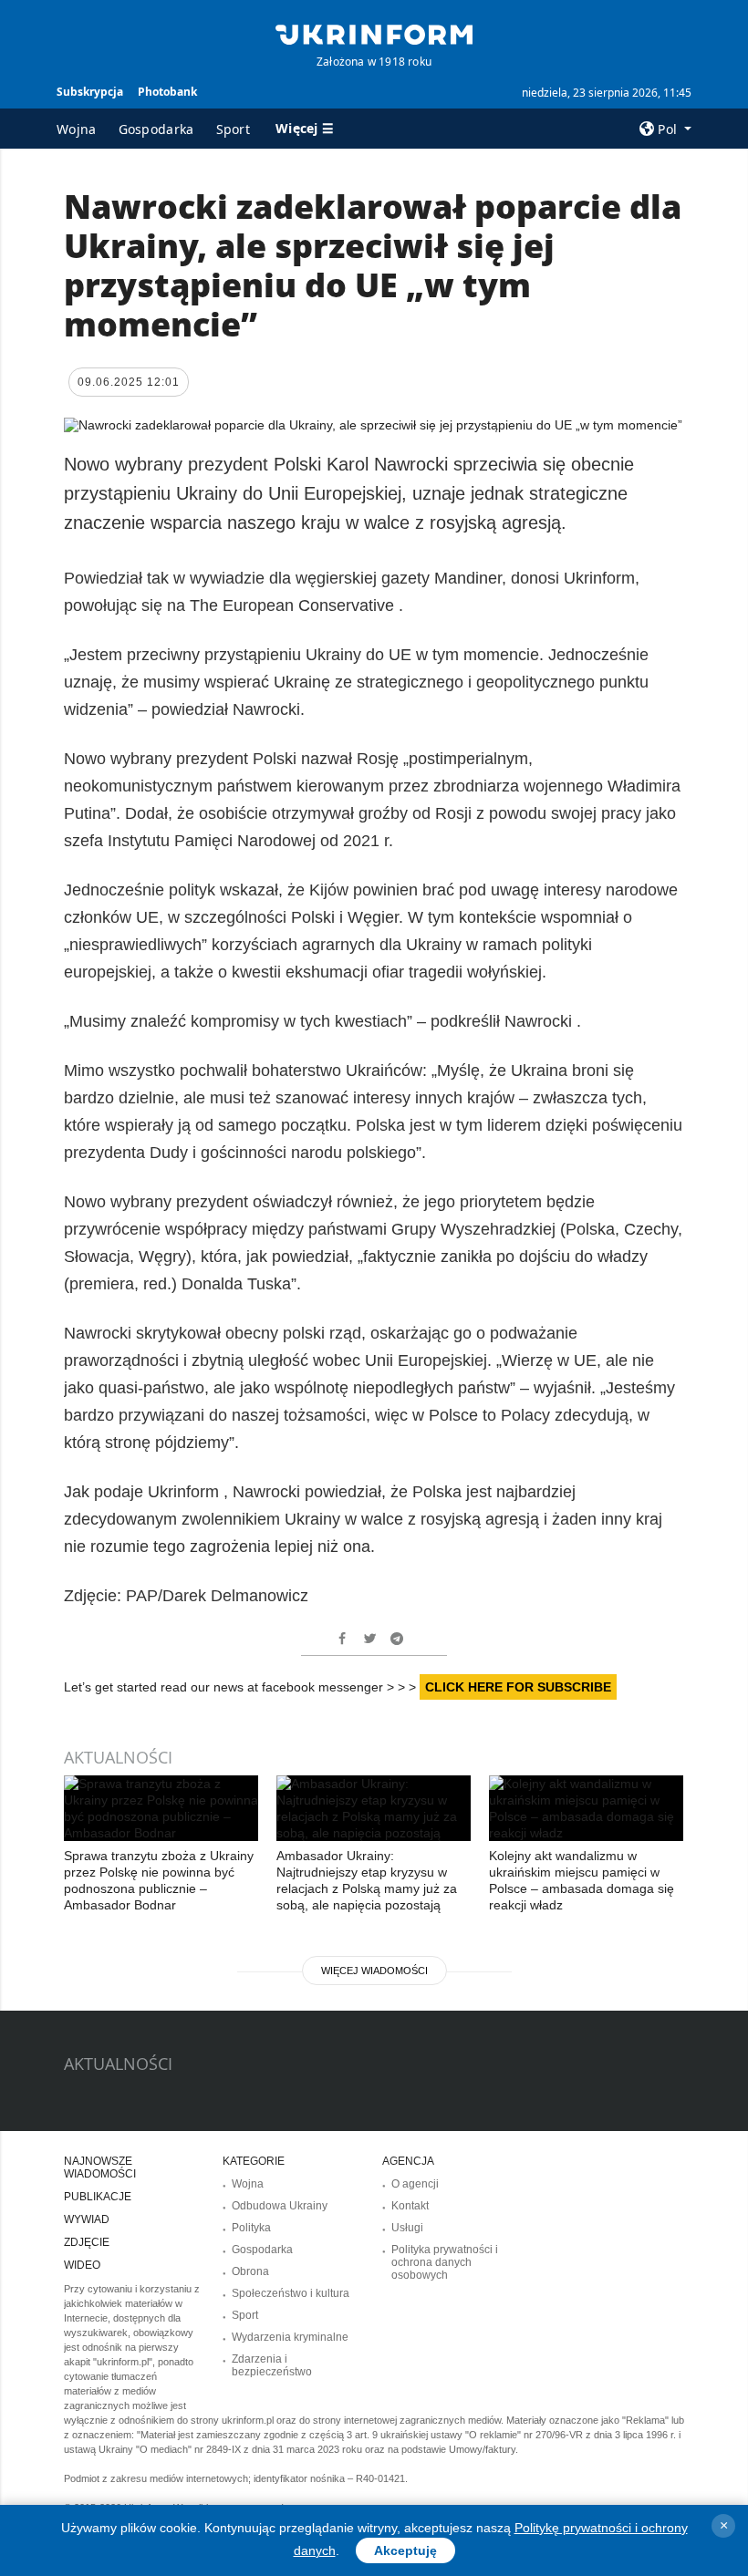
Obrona (250, 2271)
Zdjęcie (87, 2242)
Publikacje (98, 2197)
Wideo (82, 2265)
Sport (234, 129)
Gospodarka (156, 129)
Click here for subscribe (518, 1687)
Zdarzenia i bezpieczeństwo (272, 2365)
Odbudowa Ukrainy (280, 2206)
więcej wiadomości (374, 1971)
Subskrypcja (90, 92)
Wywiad (87, 2219)
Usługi (407, 2228)
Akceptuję (405, 2550)
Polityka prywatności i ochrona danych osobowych (445, 2262)
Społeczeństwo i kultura (291, 2293)
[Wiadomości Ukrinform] (374, 33)
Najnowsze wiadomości (100, 2167)
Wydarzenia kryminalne (290, 2337)
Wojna (77, 129)
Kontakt (410, 2206)
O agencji (415, 2184)
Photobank (167, 92)
